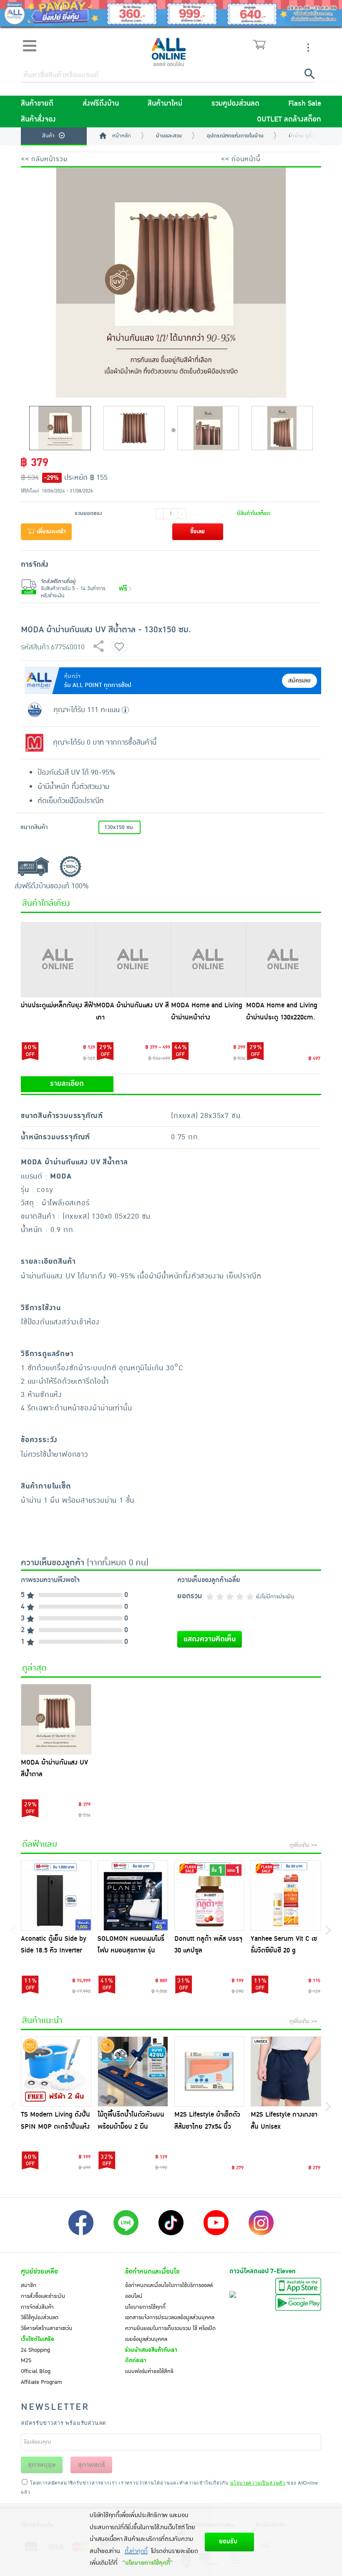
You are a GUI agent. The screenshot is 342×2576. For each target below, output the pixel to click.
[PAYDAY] (171, 13)
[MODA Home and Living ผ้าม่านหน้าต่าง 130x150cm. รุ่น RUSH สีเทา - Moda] (209, 960)
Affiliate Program (41, 2382)
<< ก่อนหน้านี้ (241, 159)
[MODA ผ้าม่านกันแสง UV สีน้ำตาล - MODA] (56, 1719)
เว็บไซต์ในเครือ (38, 2339)
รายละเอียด (67, 1084)
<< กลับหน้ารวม (44, 159)
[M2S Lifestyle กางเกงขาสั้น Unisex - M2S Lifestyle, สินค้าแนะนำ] (286, 2072)
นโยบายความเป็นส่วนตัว (258, 2482)
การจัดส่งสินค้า (37, 2307)
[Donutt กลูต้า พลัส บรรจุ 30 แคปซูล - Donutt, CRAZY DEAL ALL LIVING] (210, 1895)
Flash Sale (305, 104)
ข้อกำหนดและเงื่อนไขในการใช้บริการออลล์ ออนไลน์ (169, 2291)
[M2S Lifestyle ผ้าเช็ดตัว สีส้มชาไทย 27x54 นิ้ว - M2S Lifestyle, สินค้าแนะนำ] (210, 2072)
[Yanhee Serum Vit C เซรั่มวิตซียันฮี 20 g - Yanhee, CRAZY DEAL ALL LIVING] (286, 1895)
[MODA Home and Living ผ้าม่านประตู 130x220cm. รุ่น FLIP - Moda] (284, 960)
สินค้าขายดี (37, 104)
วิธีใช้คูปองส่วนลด (40, 2317)
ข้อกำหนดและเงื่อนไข (152, 2272)
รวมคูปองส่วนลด (235, 104)
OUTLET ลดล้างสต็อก (289, 119)
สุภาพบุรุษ (42, 2465)
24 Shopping (35, 2350)
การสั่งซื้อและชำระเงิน (43, 2296)
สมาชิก (29, 2285)
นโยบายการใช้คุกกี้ (145, 2307)
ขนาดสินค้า (34, 827)
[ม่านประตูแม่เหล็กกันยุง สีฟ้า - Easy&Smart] (58, 960)
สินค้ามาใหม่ (165, 104)
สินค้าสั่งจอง (38, 119)
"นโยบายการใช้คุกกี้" (147, 2563)
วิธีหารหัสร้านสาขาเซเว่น (47, 2328)
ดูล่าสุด (34, 1668)
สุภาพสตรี (92, 2465)
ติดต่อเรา (136, 2360)
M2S (26, 2360)
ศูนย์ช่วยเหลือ (39, 2272)
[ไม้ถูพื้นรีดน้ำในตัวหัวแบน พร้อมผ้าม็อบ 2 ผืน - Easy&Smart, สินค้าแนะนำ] (133, 2072)
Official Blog (36, 2371)
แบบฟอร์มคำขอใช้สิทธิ (149, 2371)
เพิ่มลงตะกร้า (50, 532)
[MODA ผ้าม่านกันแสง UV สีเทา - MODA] (133, 960)
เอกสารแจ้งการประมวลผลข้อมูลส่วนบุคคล (170, 2317)
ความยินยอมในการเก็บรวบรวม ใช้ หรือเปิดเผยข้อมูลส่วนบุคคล (170, 2334)
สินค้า (48, 136)
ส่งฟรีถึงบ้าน (101, 104)
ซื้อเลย (197, 532)
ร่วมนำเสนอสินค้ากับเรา (151, 2350)
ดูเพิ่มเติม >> (303, 1845)
